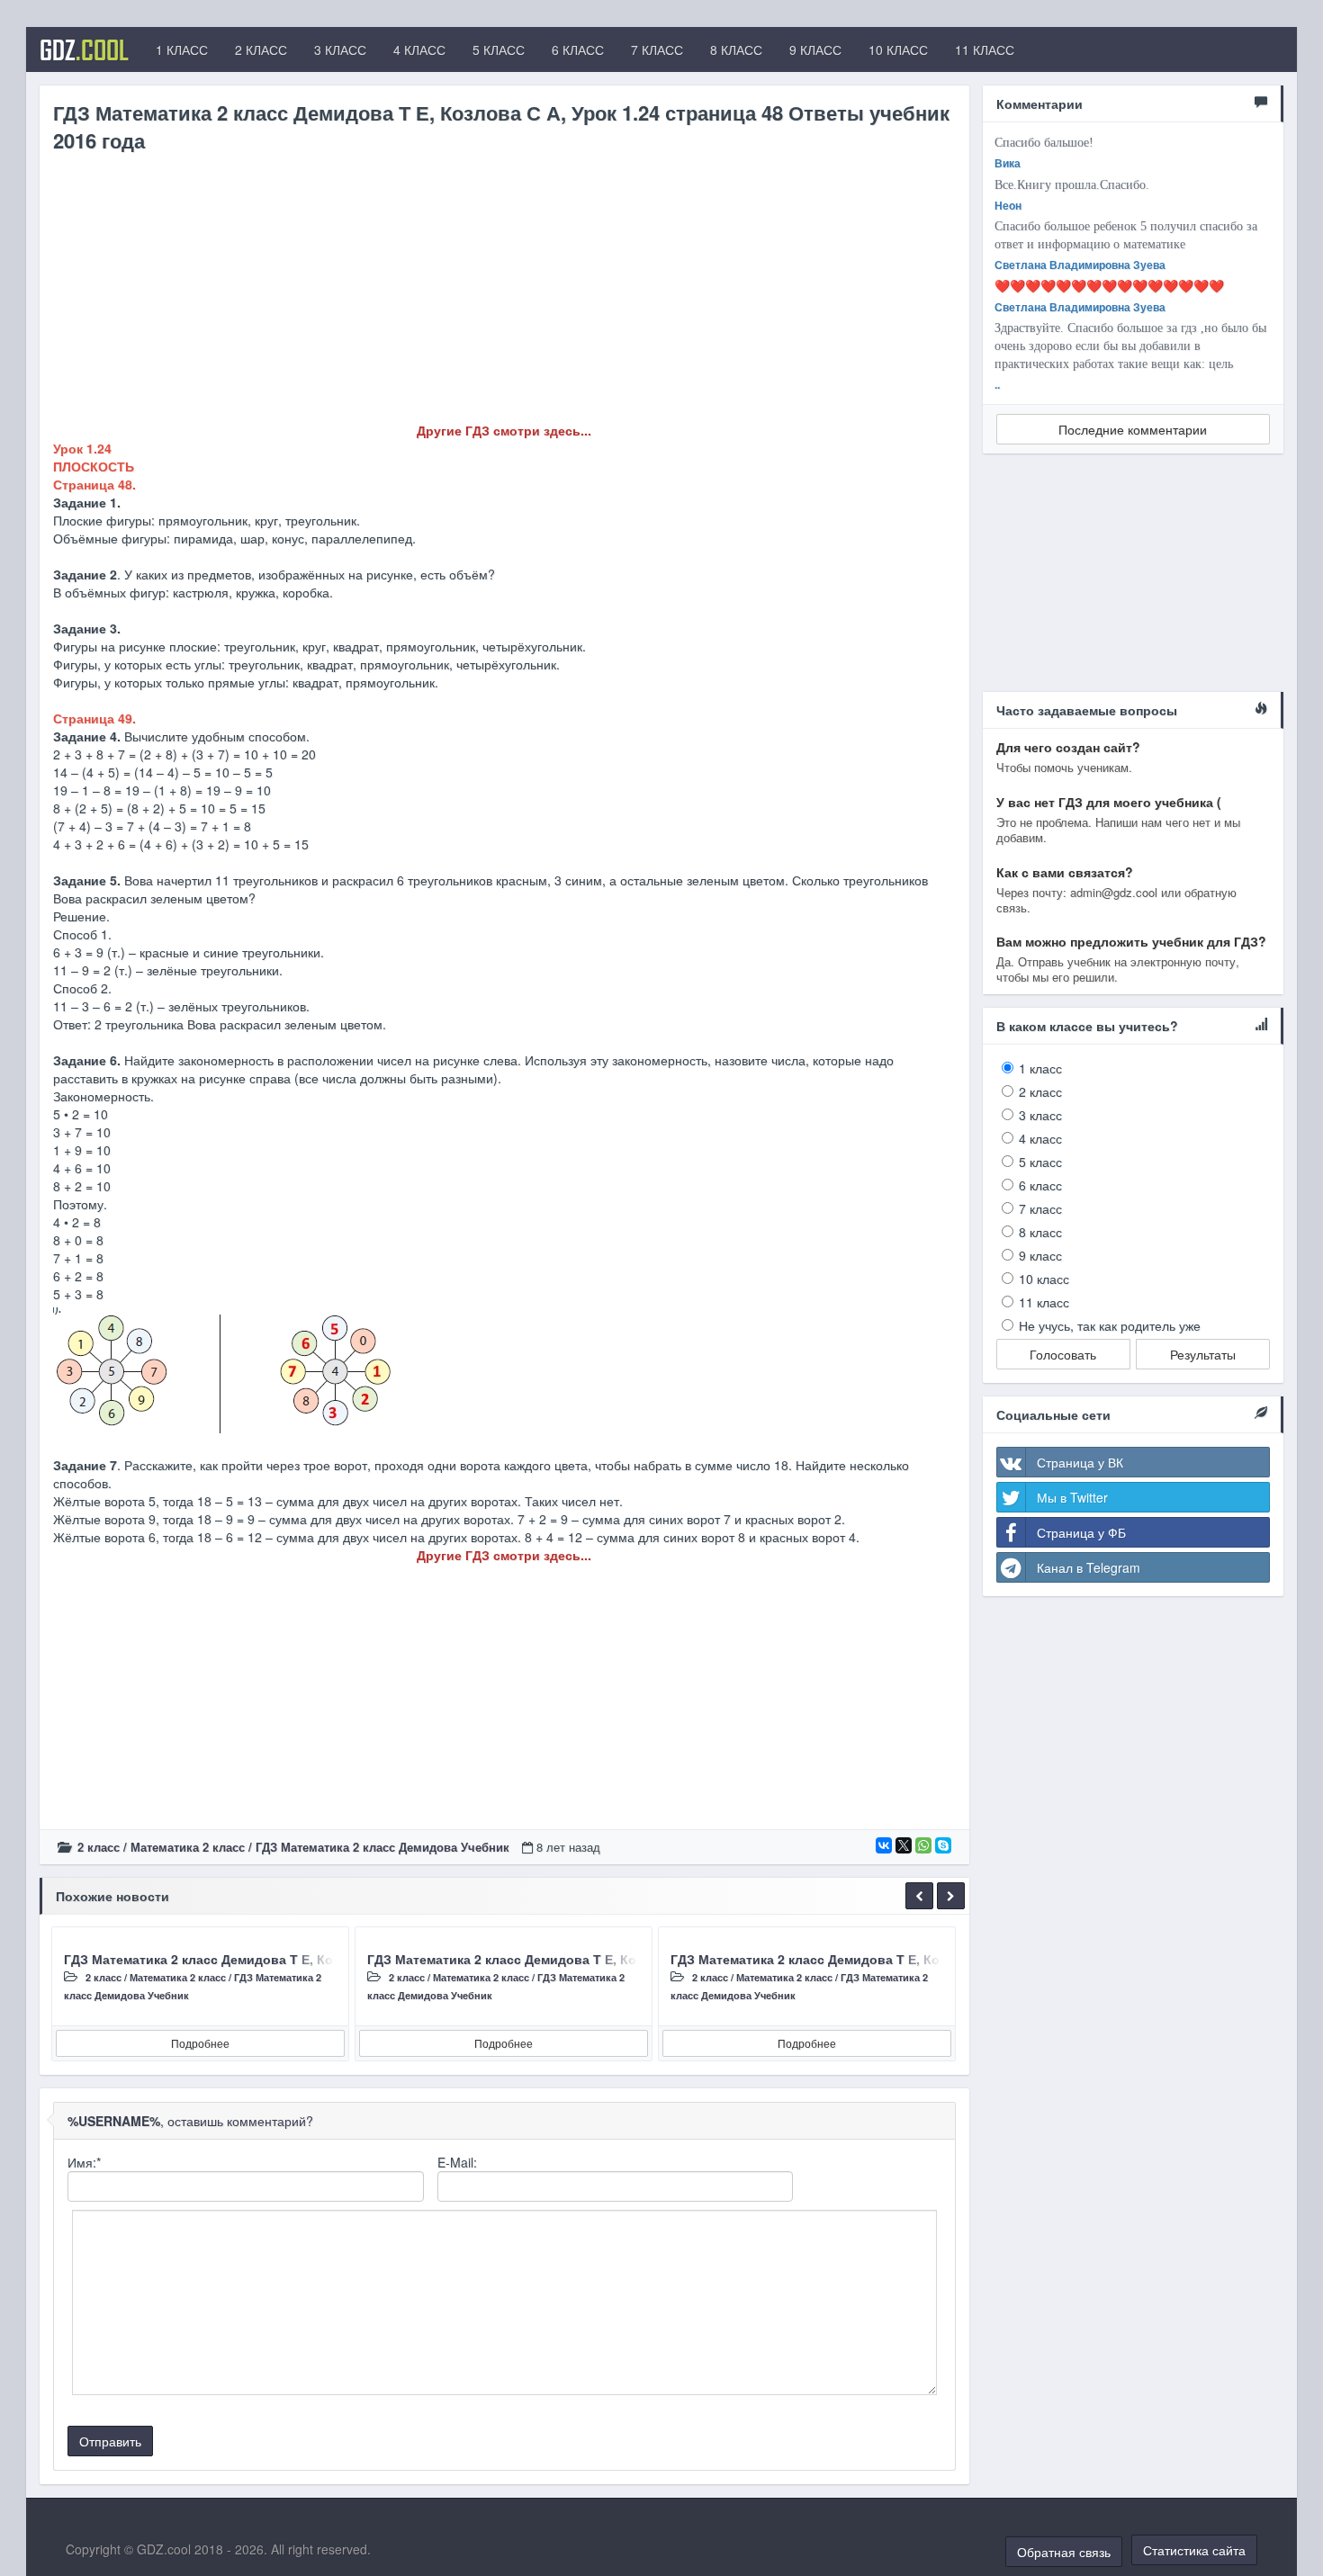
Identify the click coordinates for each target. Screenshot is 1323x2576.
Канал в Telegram (1089, 1567)
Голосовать (1063, 1354)
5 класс (1040, 1162)
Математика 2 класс (188, 1847)
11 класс (1044, 1302)
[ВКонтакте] (884, 1845)
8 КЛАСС (736, 49)
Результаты (1203, 1354)
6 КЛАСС (578, 49)
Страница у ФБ (1081, 1532)
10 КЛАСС (898, 49)
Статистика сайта (1194, 2550)
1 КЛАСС (182, 49)
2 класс (99, 1847)
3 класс (1040, 1115)
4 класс (1040, 1138)
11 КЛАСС (985, 49)
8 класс (1040, 1232)
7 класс (1040, 1208)
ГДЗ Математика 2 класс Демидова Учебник (382, 1847)
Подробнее (200, 2043)
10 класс (1044, 1279)
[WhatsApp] (923, 1845)
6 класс (1040, 1185)
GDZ (84, 49)
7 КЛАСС (657, 49)
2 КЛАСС (261, 49)
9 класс (1040, 1255)
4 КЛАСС (419, 49)
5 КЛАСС (499, 49)
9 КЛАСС (815, 49)
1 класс (1040, 1068)
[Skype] (943, 1845)
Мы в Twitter (1072, 1497)
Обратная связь (1064, 2552)
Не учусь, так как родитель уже (1110, 1325)
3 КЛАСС (340, 49)
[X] (904, 1845)
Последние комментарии (1133, 429)
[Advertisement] (504, 295)
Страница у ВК (1080, 1462)
